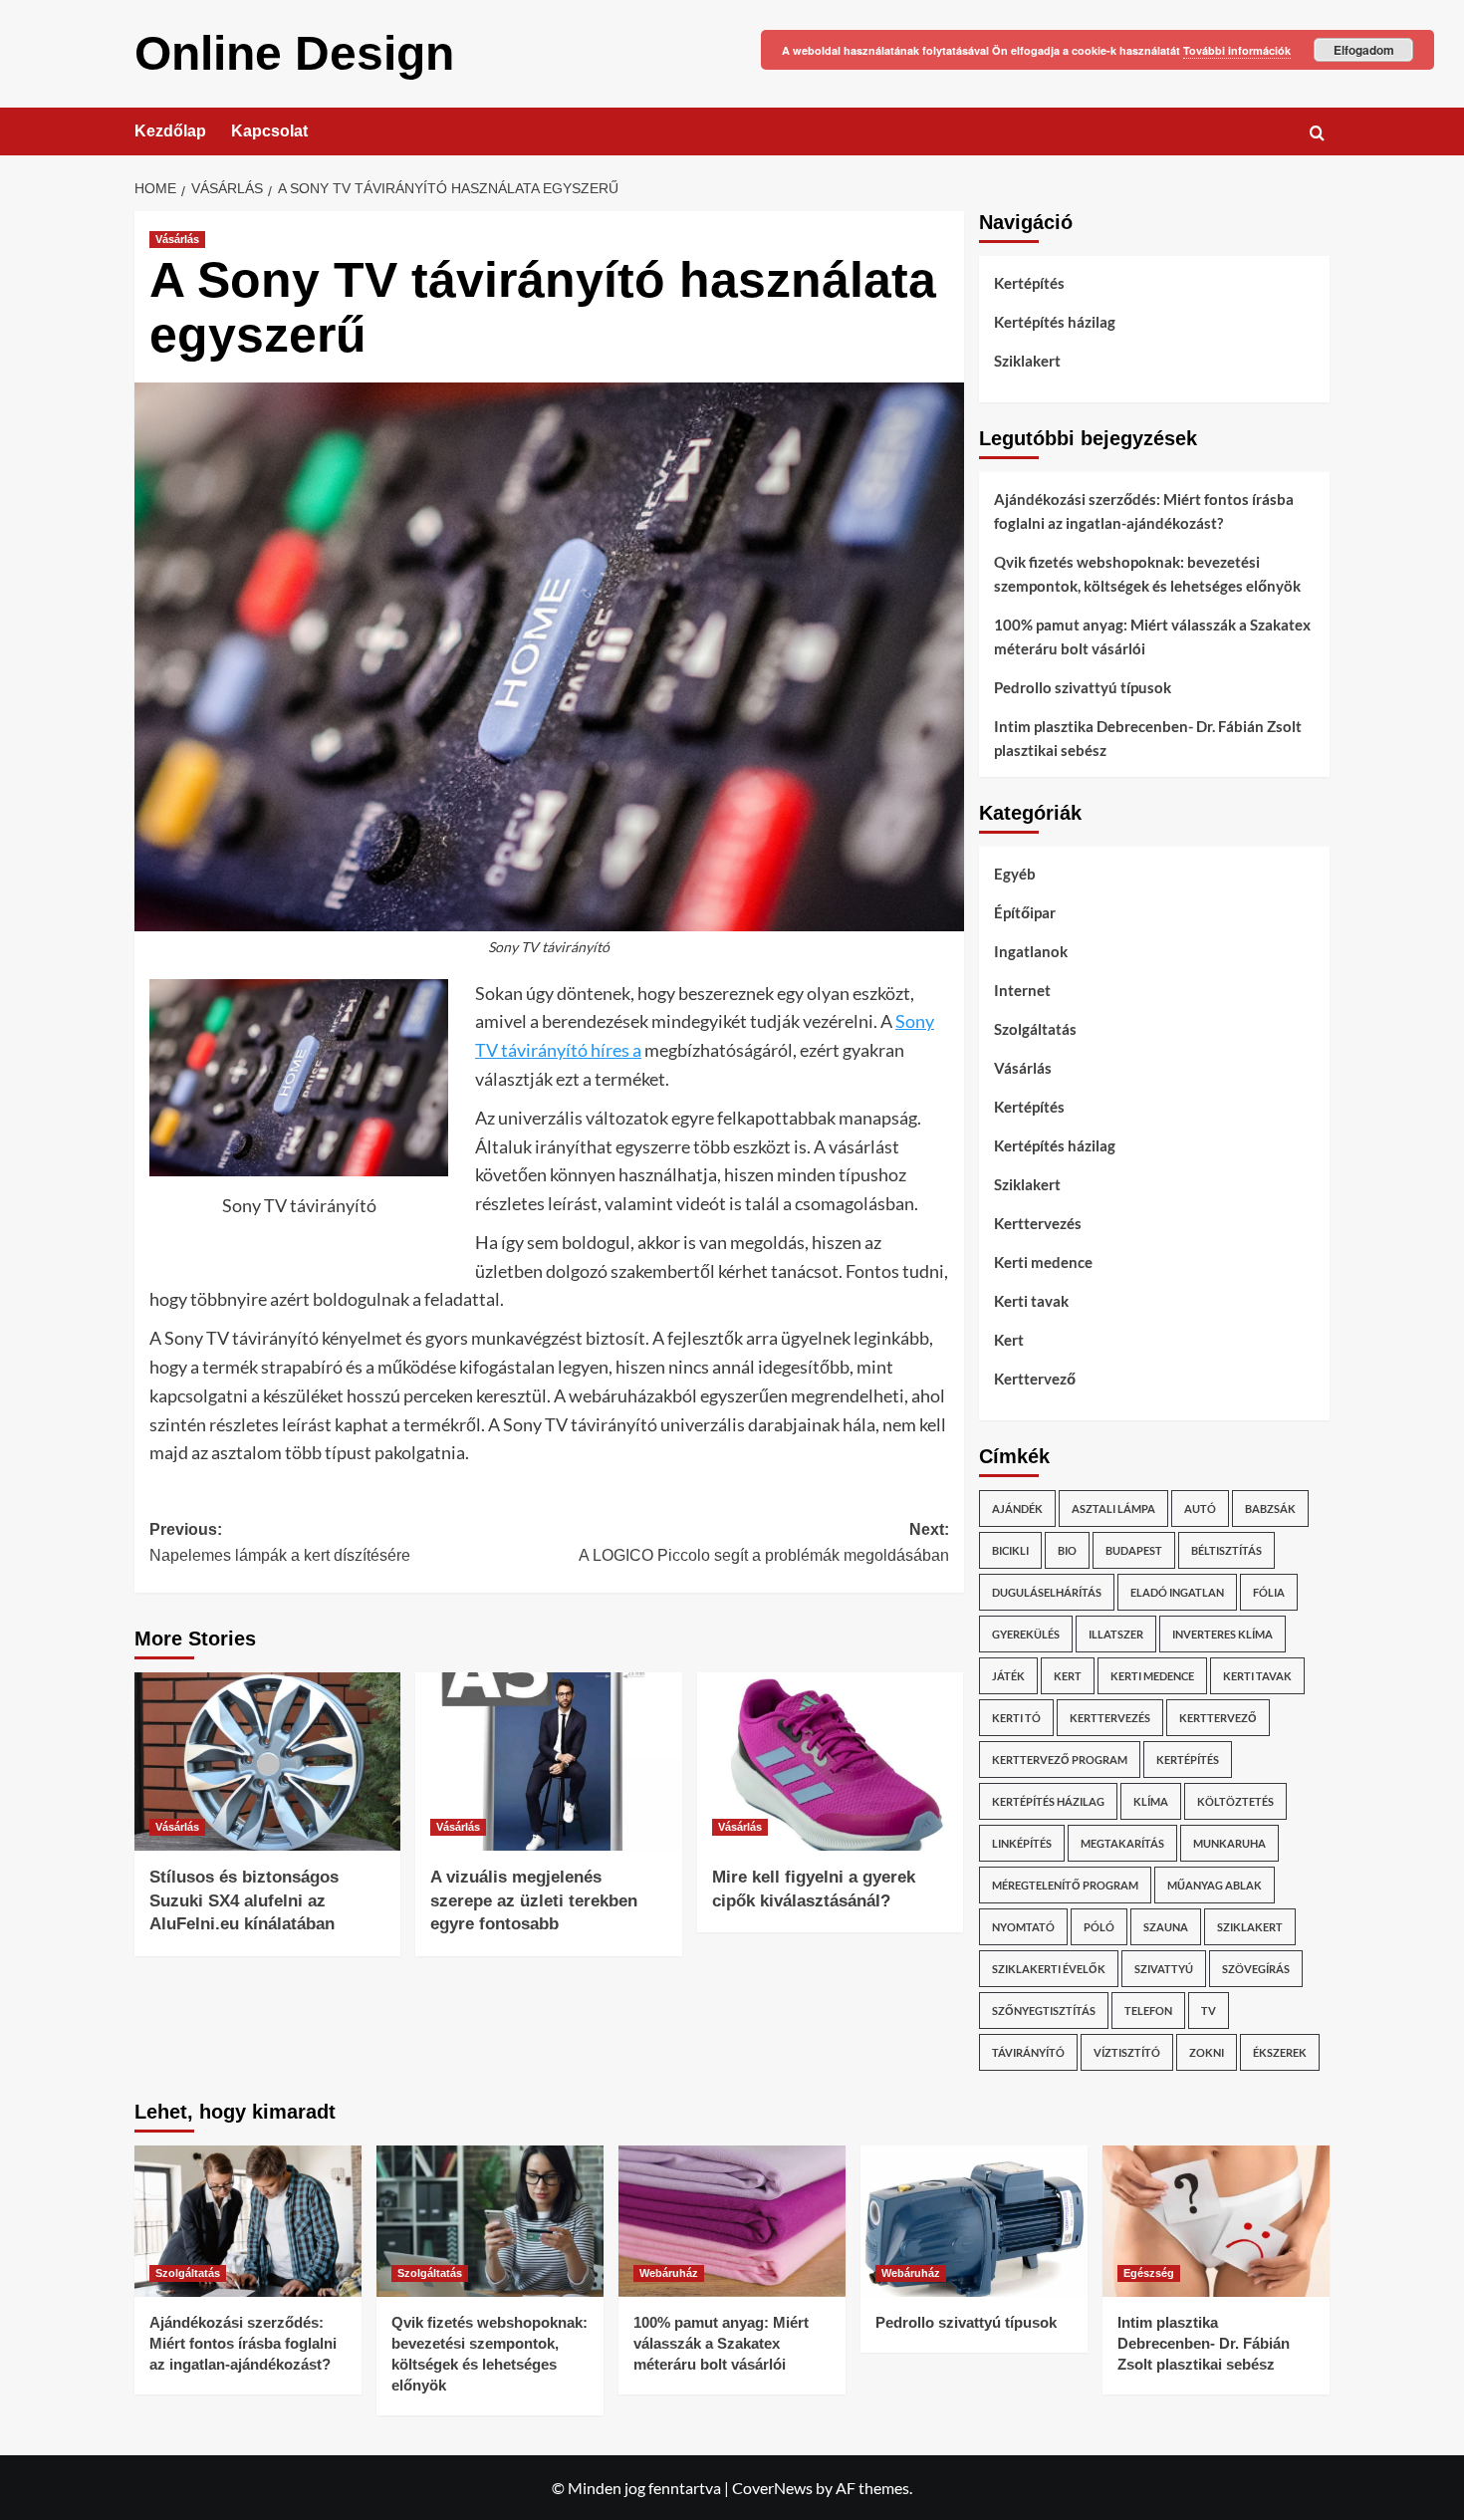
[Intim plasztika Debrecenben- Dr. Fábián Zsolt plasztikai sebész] (1216, 2221)
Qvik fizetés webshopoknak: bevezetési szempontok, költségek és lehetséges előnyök (1147, 574)
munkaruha (1229, 1843)
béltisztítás (1226, 1550)
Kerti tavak (1031, 1301)
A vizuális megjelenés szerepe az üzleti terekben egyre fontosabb (534, 1901)
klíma (1151, 1801)
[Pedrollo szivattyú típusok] (974, 2221)
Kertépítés (1029, 283)
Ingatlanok (1031, 951)
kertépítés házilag (1048, 1801)
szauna (1166, 1927)
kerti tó (1016, 1718)
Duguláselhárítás (1047, 1592)
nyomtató (1023, 1927)
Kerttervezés (1038, 1223)
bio (1067, 1550)
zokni (1207, 2052)
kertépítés (1188, 1760)
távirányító (1028, 2052)
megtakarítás (1122, 1843)
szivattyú (1164, 1969)
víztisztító (1127, 2052)
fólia (1269, 1592)
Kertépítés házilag (1055, 322)
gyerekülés (1026, 1634)
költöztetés (1235, 1801)
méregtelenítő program (1065, 1885)
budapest (1134, 1550)
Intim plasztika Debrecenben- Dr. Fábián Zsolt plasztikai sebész (1148, 738)
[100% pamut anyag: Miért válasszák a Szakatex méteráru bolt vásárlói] (732, 2221)
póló (1099, 1927)
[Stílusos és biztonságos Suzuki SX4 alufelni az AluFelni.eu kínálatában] (267, 1761)
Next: (763, 1542)
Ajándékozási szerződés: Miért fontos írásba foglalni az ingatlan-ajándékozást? (1144, 511)
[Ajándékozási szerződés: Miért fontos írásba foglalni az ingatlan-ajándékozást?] (248, 2221)
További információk (1237, 50)
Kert (1009, 1340)
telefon (1148, 2011)
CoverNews (772, 2488)
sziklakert (1250, 1927)
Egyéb (1015, 874)
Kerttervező (1035, 1379)
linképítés (1022, 1843)
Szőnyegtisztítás (1044, 2011)
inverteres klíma (1222, 1634)
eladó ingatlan (1177, 1592)
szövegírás (1256, 1969)
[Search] (1317, 133)
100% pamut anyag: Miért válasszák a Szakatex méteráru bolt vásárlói (1152, 636)
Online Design (294, 53)
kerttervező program (1060, 1760)
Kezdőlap (170, 131)
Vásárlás (177, 239)
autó (1200, 1509)
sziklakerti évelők (1049, 1969)
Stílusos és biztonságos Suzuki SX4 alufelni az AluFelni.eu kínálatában (244, 1901)
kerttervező (1218, 1718)
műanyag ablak (1215, 1885)
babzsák (1270, 1509)
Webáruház (669, 2273)
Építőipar (1025, 912)
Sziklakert (1027, 361)
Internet (1022, 990)
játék (1008, 1676)
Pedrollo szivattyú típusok (1083, 687)
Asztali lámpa (1113, 1509)
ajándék (1017, 1509)
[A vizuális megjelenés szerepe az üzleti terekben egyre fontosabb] (548, 1761)
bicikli (1010, 1550)
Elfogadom (1364, 50)
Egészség (1149, 2273)
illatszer (1116, 1634)
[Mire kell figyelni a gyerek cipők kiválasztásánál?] (830, 1761)
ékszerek (1280, 2052)
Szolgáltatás (1035, 1029)
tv (1209, 2011)
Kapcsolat (269, 131)
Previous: (280, 1542)
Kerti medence (1043, 1262)
